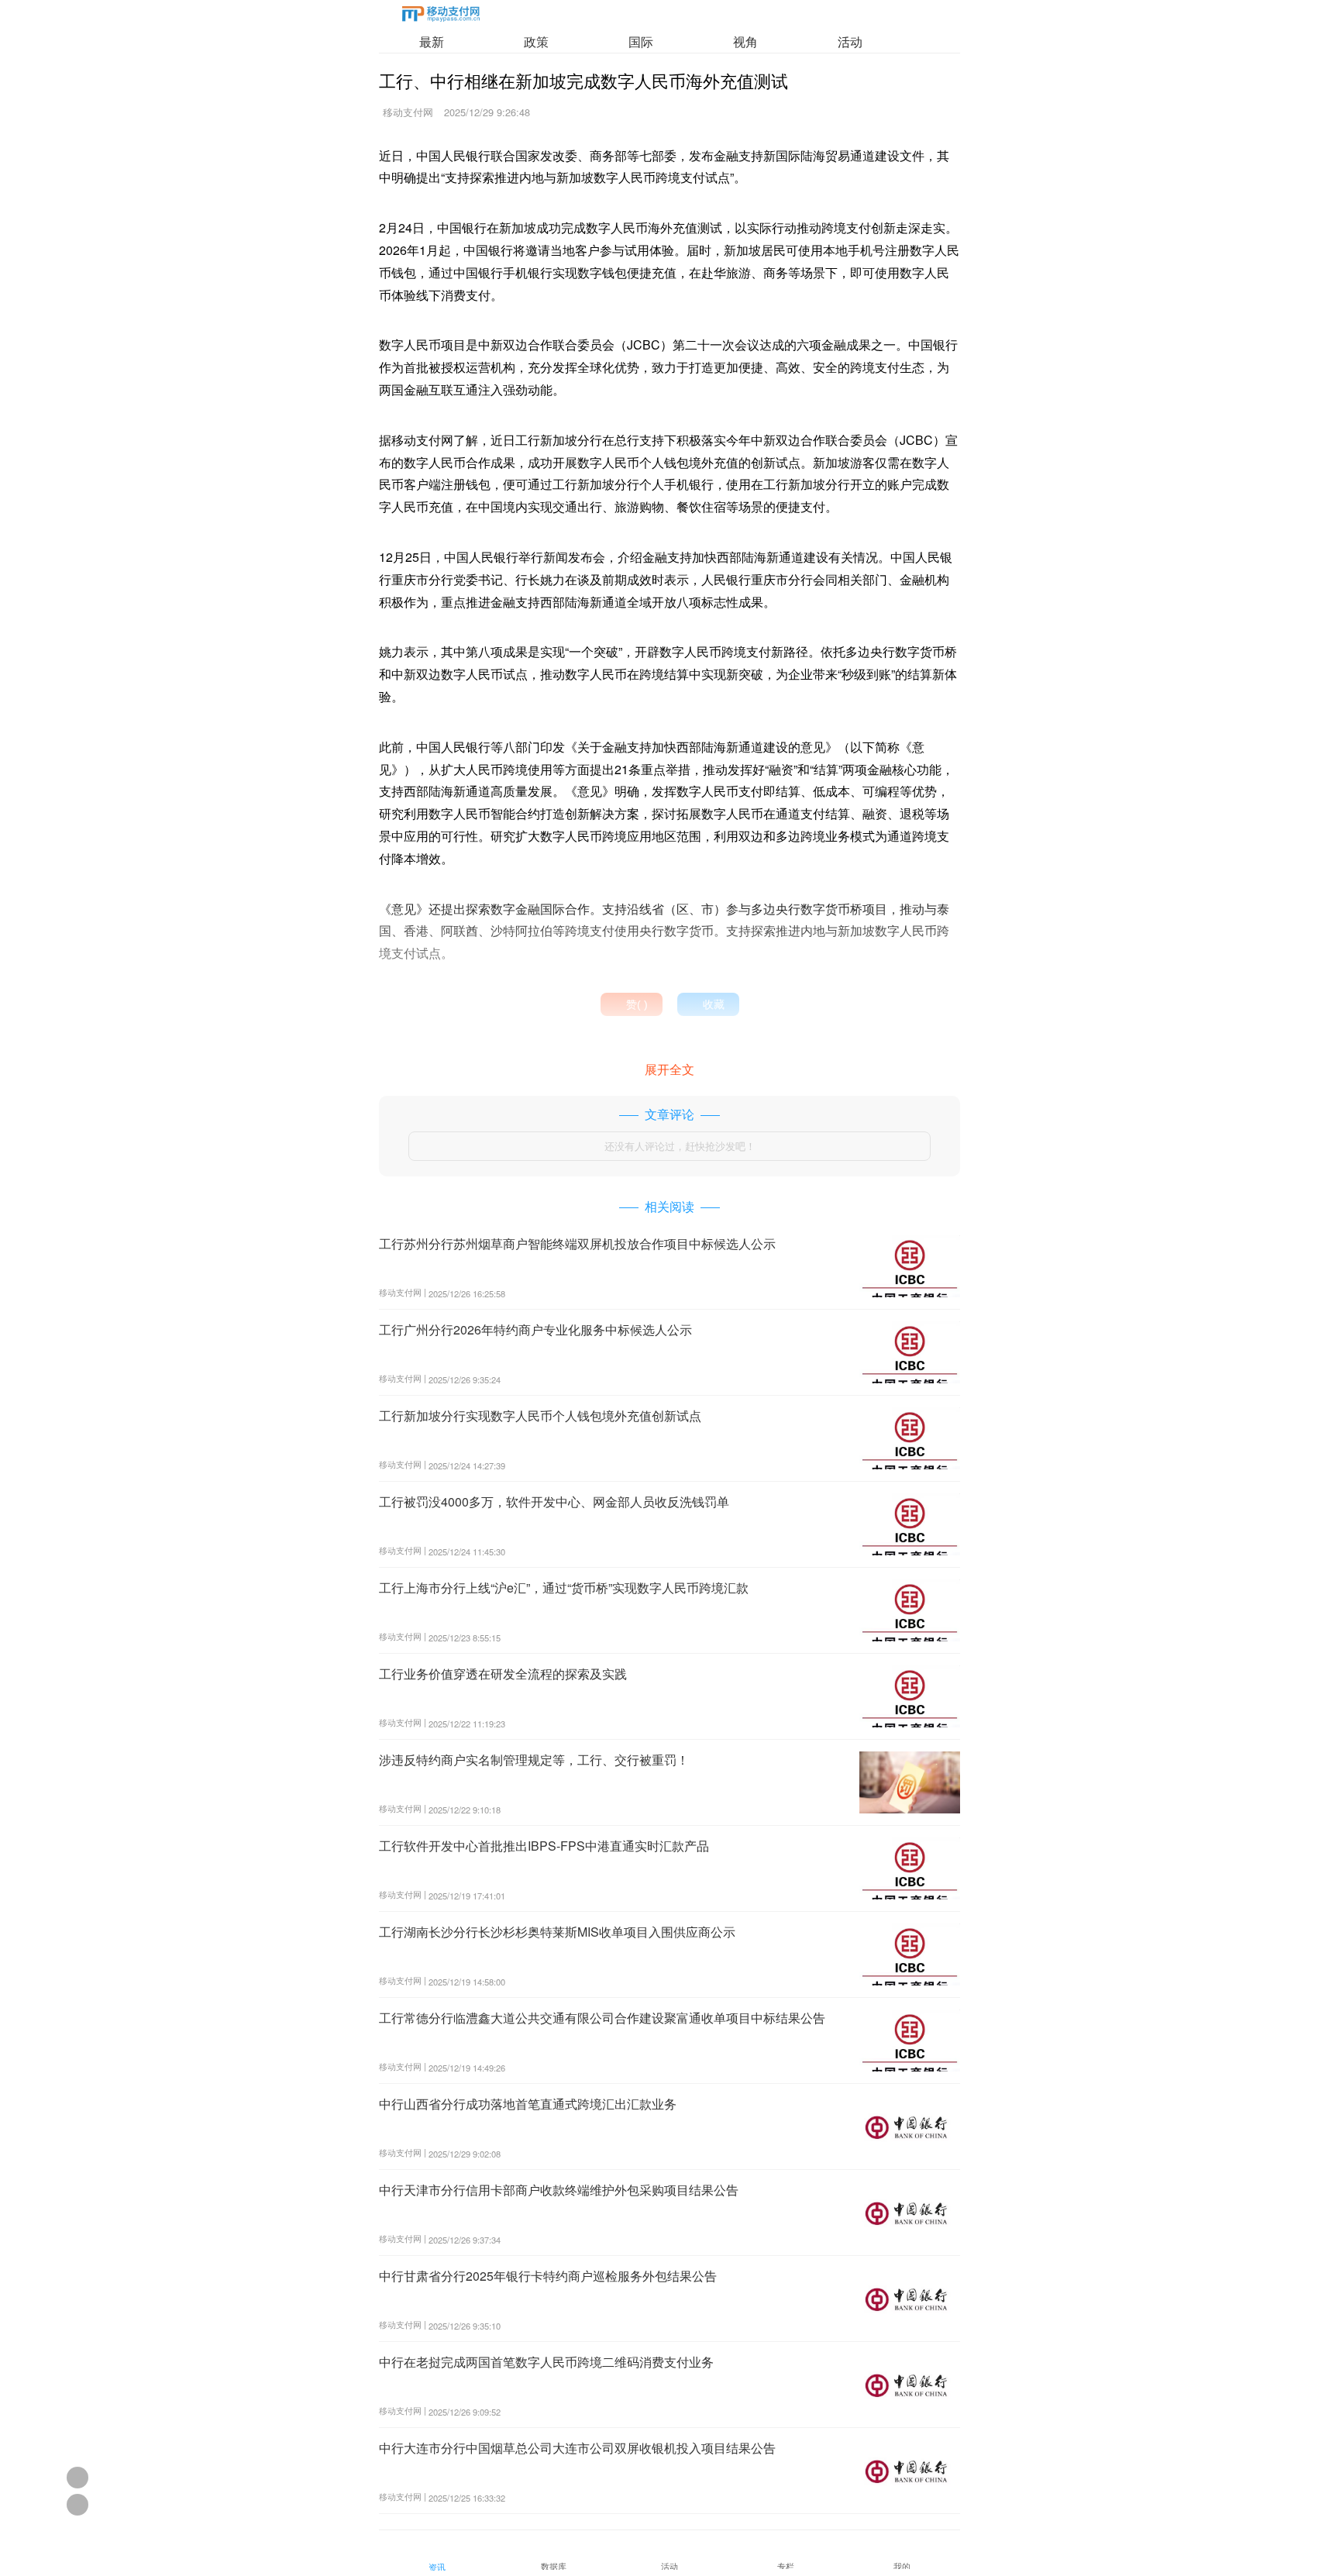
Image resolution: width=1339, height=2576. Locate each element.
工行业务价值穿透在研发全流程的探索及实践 (503, 1674)
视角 (745, 41)
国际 (641, 41)
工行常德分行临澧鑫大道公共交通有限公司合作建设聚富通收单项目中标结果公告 (602, 2018)
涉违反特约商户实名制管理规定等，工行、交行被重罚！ (534, 1760)
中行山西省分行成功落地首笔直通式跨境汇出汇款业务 (528, 2104)
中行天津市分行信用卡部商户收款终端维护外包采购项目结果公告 (559, 2190)
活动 (850, 41)
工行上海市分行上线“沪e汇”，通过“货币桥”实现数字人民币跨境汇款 (564, 1588)
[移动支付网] (441, 17)
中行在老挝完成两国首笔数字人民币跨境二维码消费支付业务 (546, 2362)
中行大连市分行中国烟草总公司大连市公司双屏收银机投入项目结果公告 (577, 2448)
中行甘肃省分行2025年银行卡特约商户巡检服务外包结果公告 (548, 2276)
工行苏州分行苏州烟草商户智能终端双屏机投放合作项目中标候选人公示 (577, 1243)
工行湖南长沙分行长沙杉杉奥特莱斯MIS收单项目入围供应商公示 (557, 1932)
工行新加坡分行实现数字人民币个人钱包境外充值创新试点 (540, 1415)
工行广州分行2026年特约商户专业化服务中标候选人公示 (535, 1329)
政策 (536, 41)
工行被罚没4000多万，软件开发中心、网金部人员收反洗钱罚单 (554, 1502)
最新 (432, 41)
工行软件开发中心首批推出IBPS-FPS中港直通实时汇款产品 (544, 1846)
